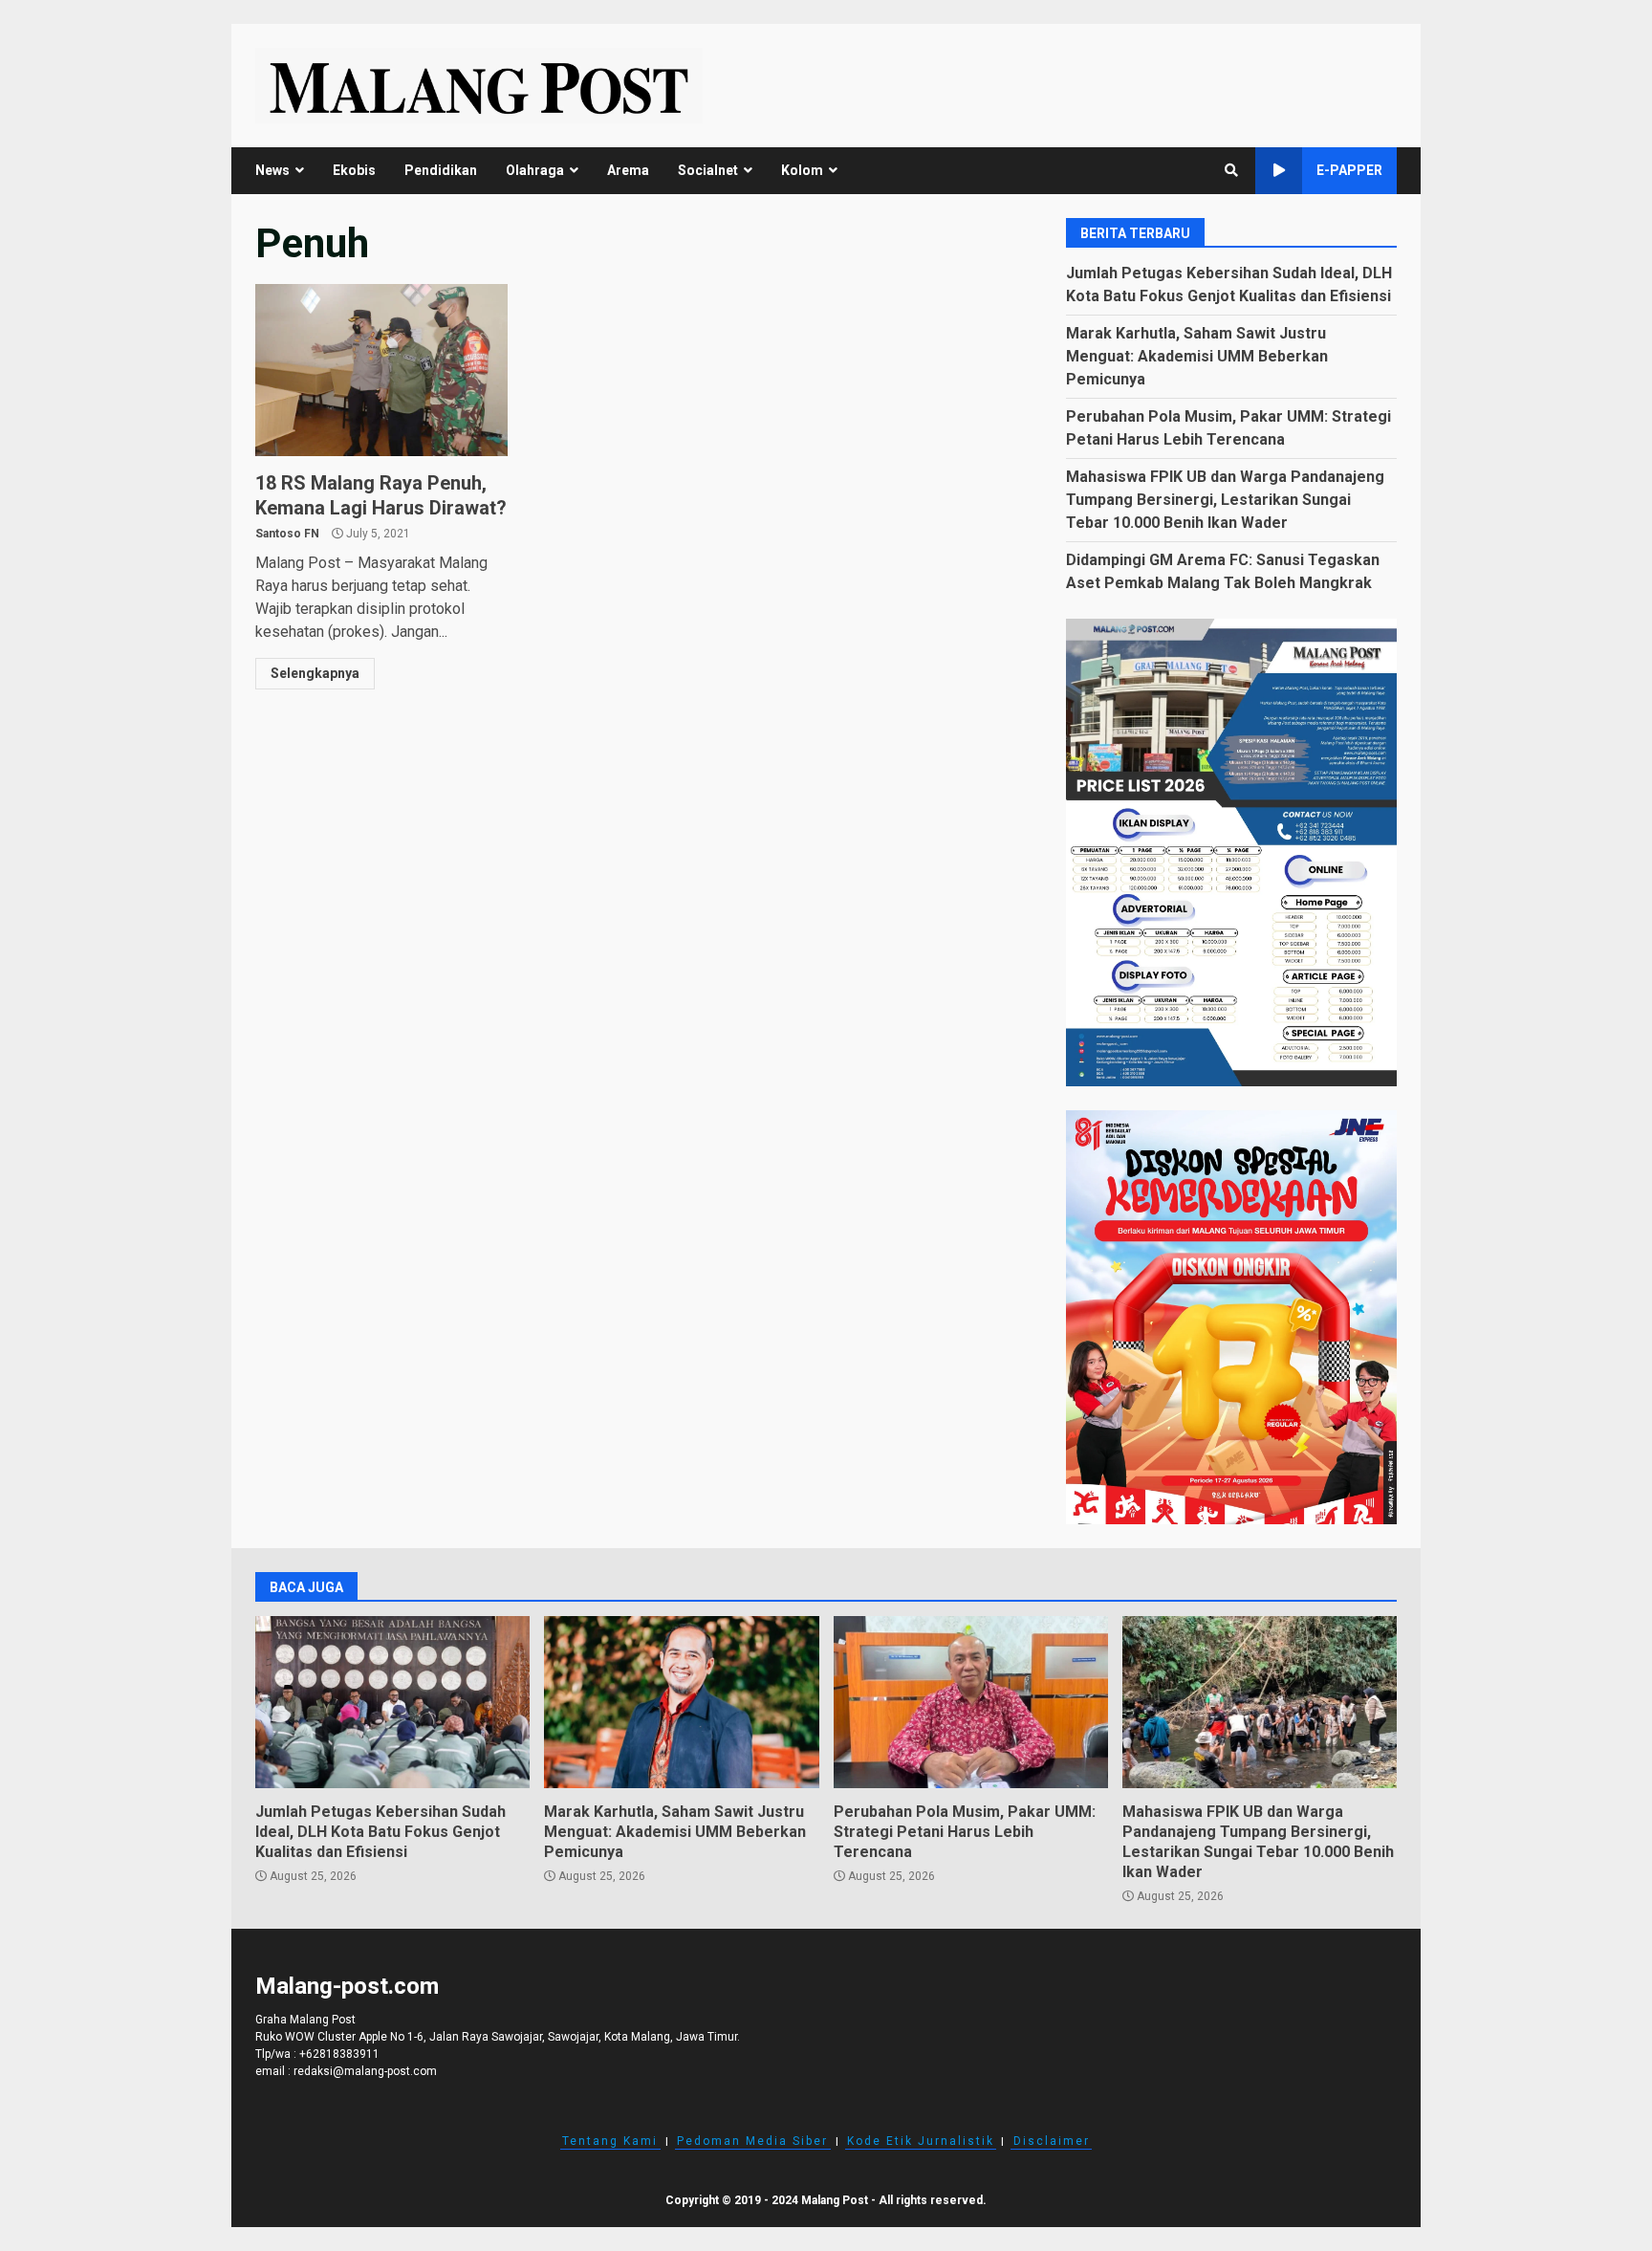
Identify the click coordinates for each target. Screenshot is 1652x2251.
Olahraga (535, 170)
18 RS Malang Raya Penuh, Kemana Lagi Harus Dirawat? (381, 370)
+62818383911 (339, 2054)
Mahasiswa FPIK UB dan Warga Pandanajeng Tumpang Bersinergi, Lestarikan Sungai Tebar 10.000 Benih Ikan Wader (1225, 500)
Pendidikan (441, 170)
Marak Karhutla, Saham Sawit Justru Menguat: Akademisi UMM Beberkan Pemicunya (1197, 356)
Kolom (802, 170)
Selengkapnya (315, 673)
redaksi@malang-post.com (365, 2071)
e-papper (1349, 170)
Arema (628, 170)
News (272, 170)
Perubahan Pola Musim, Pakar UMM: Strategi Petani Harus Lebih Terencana (971, 1702)
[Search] (1231, 170)
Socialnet (708, 170)
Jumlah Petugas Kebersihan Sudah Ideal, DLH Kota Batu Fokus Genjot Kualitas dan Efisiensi (392, 1702)
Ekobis (354, 170)
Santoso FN (287, 534)
